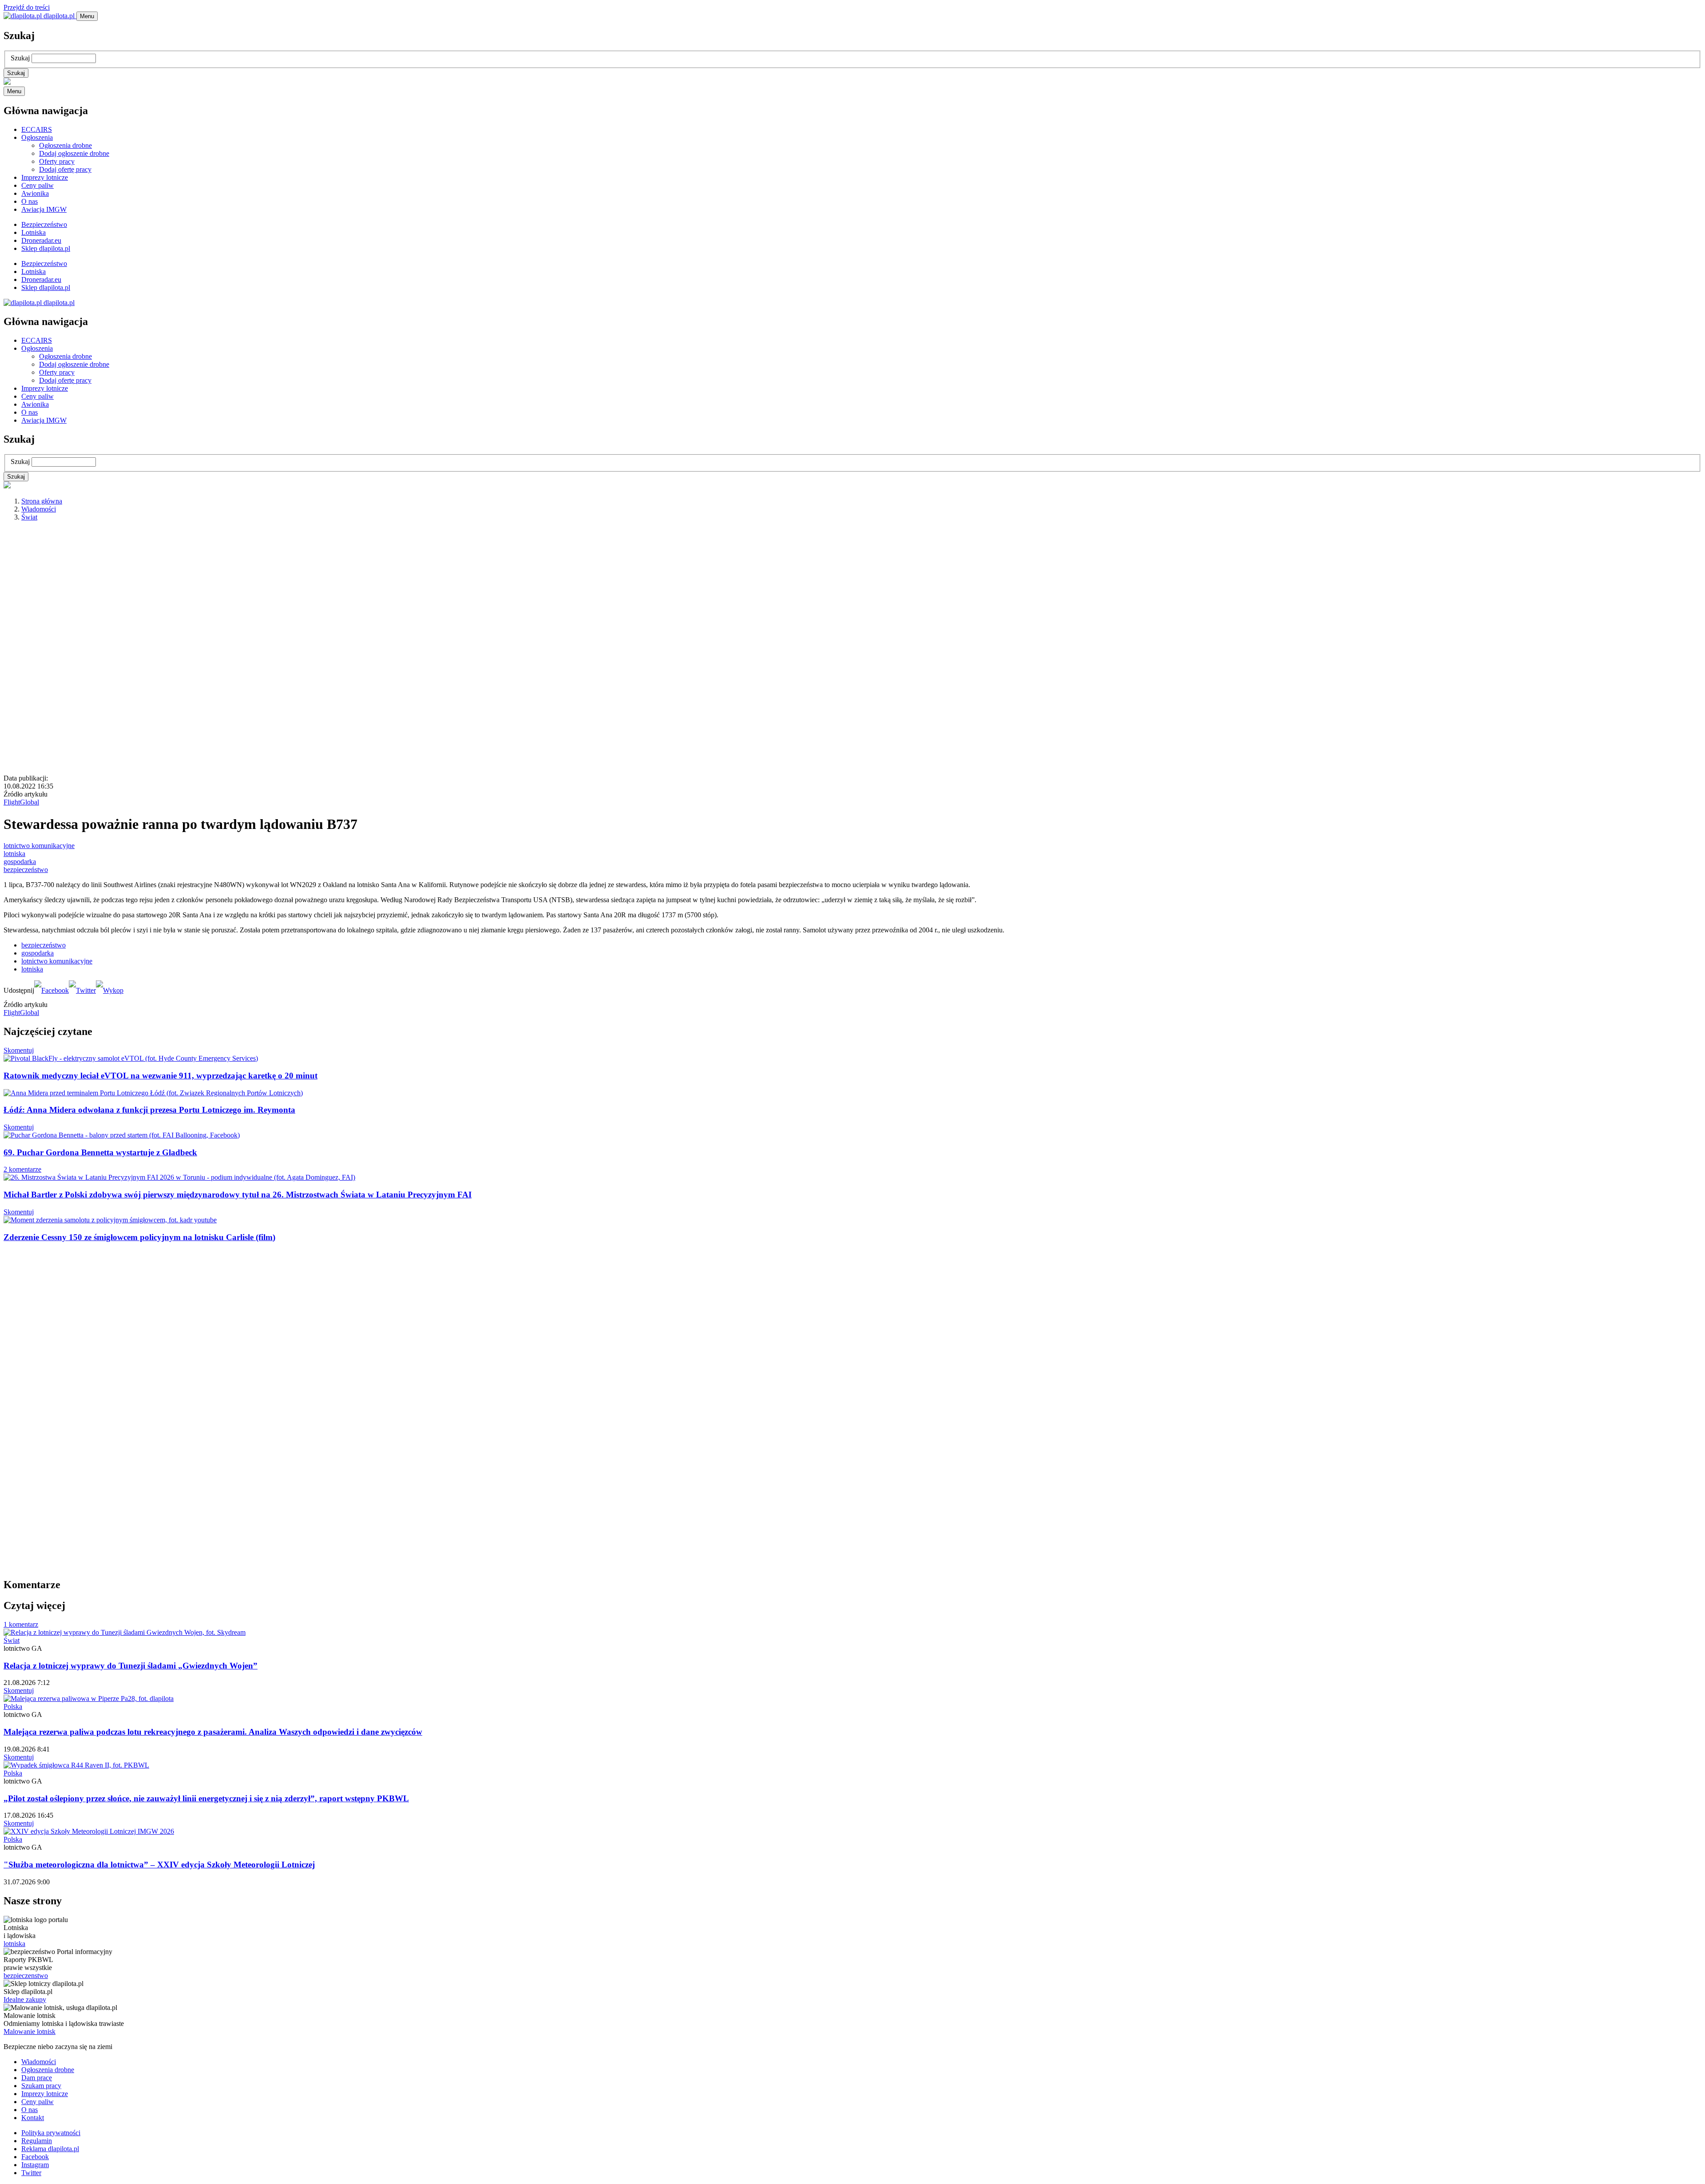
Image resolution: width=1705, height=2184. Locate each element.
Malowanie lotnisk (30, 2031)
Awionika (35, 193)
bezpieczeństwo (26, 870)
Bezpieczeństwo (44, 224)
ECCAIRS (37, 129)
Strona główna (42, 501)
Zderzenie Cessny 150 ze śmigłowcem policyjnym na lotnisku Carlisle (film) (139, 1237)
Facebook (35, 2157)
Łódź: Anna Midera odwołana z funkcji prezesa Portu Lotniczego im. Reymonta (149, 1110)
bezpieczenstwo (26, 1976)
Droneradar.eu (41, 240)
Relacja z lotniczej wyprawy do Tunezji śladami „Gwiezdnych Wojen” (131, 1666)
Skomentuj (19, 1050)
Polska (13, 1706)
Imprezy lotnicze (45, 177)
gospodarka (20, 862)
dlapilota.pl (59, 16)
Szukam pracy (41, 2086)
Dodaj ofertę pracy (65, 169)
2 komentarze (22, 1169)
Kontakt (33, 2118)
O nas (30, 201)
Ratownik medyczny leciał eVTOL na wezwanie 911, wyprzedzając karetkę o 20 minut (161, 1076)
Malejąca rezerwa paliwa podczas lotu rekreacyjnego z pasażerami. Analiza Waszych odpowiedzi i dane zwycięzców (213, 1732)
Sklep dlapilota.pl (46, 248)
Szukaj (20, 58)
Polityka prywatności (51, 2133)
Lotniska (34, 232)
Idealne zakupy (25, 2000)
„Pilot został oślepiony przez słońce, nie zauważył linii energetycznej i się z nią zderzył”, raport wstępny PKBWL (206, 1798)
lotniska (14, 854)
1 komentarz (21, 1624)
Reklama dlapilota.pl (50, 2149)
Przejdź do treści (27, 7)
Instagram (35, 2165)
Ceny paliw (38, 185)
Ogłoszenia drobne (65, 145)
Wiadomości (39, 509)
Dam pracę (37, 2078)
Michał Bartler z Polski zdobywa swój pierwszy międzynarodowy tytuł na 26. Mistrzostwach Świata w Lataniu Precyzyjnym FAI (238, 1195)
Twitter (31, 2173)
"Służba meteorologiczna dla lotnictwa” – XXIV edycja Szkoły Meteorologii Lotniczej (159, 1865)
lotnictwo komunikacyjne (39, 846)
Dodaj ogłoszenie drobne (74, 153)
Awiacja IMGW (44, 209)
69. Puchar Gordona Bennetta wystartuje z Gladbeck (100, 1152)
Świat (29, 517)
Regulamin (37, 2141)
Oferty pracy (57, 161)
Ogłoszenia (37, 137)
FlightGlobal (21, 802)
